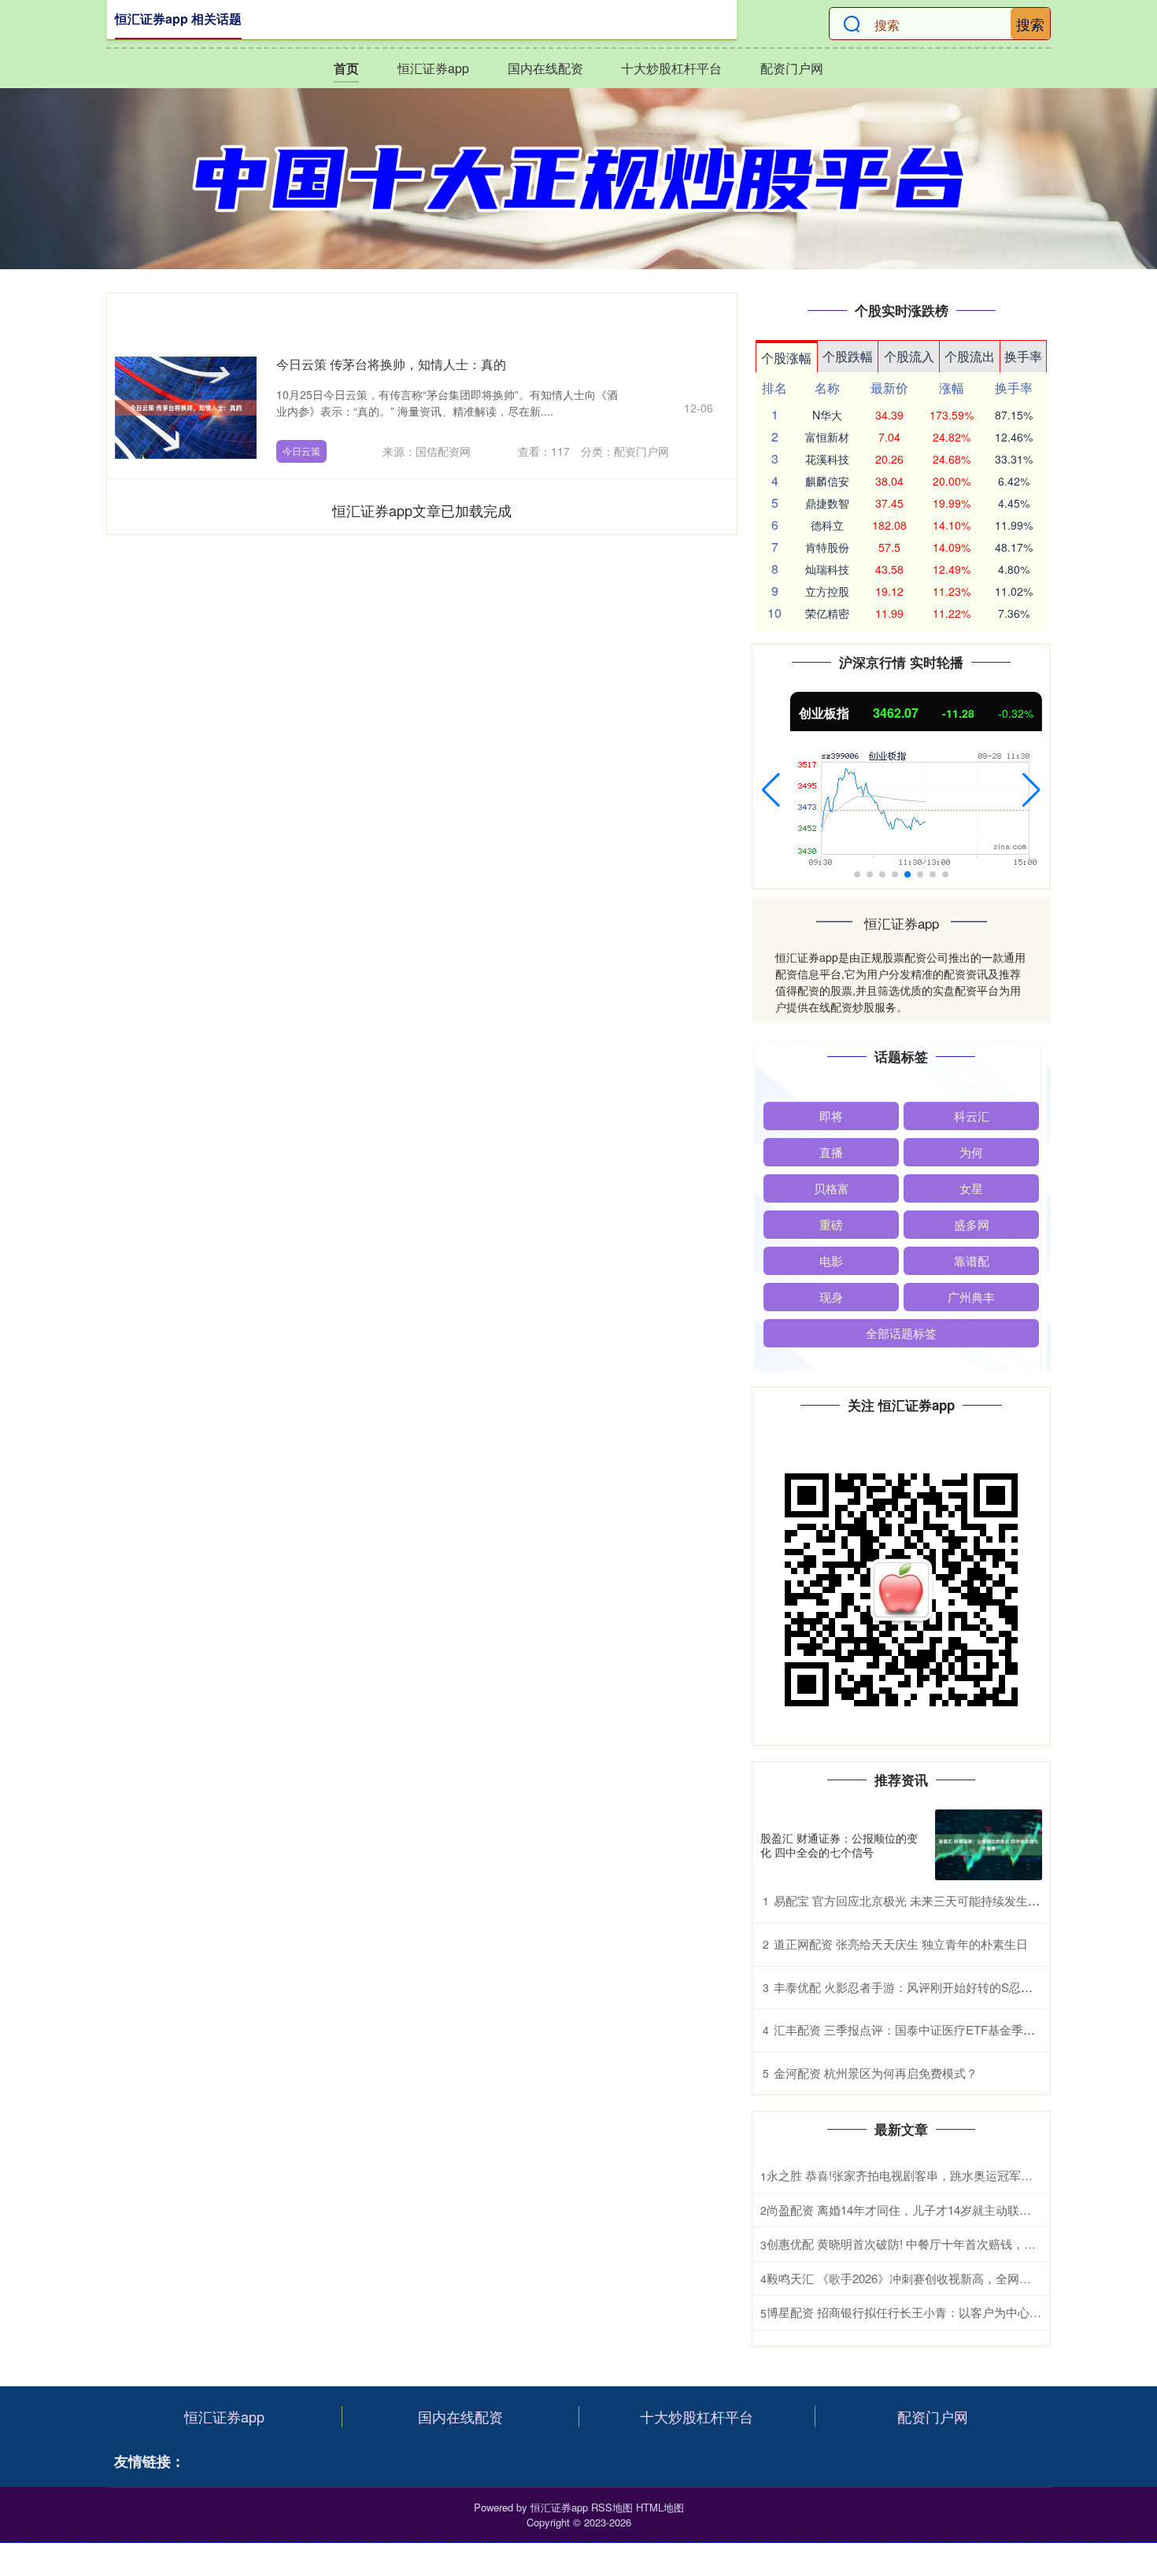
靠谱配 (972, 1260)
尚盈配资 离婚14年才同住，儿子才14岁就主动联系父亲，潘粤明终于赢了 (958, 2210)
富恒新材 (827, 437)
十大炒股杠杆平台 (671, 68)
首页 (346, 68)
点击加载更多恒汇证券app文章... (422, 510)
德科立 (827, 525)
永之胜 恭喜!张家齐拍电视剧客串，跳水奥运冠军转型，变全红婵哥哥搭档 (959, 2175)
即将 (831, 1116)
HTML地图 (660, 2507)
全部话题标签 (901, 1333)
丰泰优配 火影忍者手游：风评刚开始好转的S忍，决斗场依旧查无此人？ (962, 1987)
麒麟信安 (827, 481)
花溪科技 (827, 459)
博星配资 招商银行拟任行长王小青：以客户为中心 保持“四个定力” (939, 2312)
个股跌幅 (848, 356)
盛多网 (972, 1224)
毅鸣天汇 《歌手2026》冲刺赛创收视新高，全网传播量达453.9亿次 (943, 2278)
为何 (971, 1152)
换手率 (1023, 356)
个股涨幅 (786, 358)
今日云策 (301, 451)
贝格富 (832, 1188)
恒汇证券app (433, 68)
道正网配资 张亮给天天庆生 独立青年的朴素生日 (901, 1944)
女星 (971, 1188)
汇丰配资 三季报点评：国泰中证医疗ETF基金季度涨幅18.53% (935, 2029)
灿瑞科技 (827, 569)
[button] (771, 790)
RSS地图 (612, 2507)
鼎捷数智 (827, 503)
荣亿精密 (827, 613)
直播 (831, 1152)
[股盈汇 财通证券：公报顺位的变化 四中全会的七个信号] (989, 1845)
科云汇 (972, 1116)
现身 (831, 1297)
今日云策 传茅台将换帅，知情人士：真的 (391, 364)
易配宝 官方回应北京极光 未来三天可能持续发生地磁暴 (919, 1900)
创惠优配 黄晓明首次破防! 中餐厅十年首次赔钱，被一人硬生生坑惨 (943, 2243)
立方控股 (827, 591)
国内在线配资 (545, 68)
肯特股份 (827, 547)
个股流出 (970, 356)
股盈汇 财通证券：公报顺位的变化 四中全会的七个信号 (839, 1845)
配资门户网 (792, 68)
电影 (831, 1260)
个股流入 (909, 356)
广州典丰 (971, 1297)
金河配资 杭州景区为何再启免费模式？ (876, 2073)
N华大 (827, 415)
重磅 (831, 1224)
